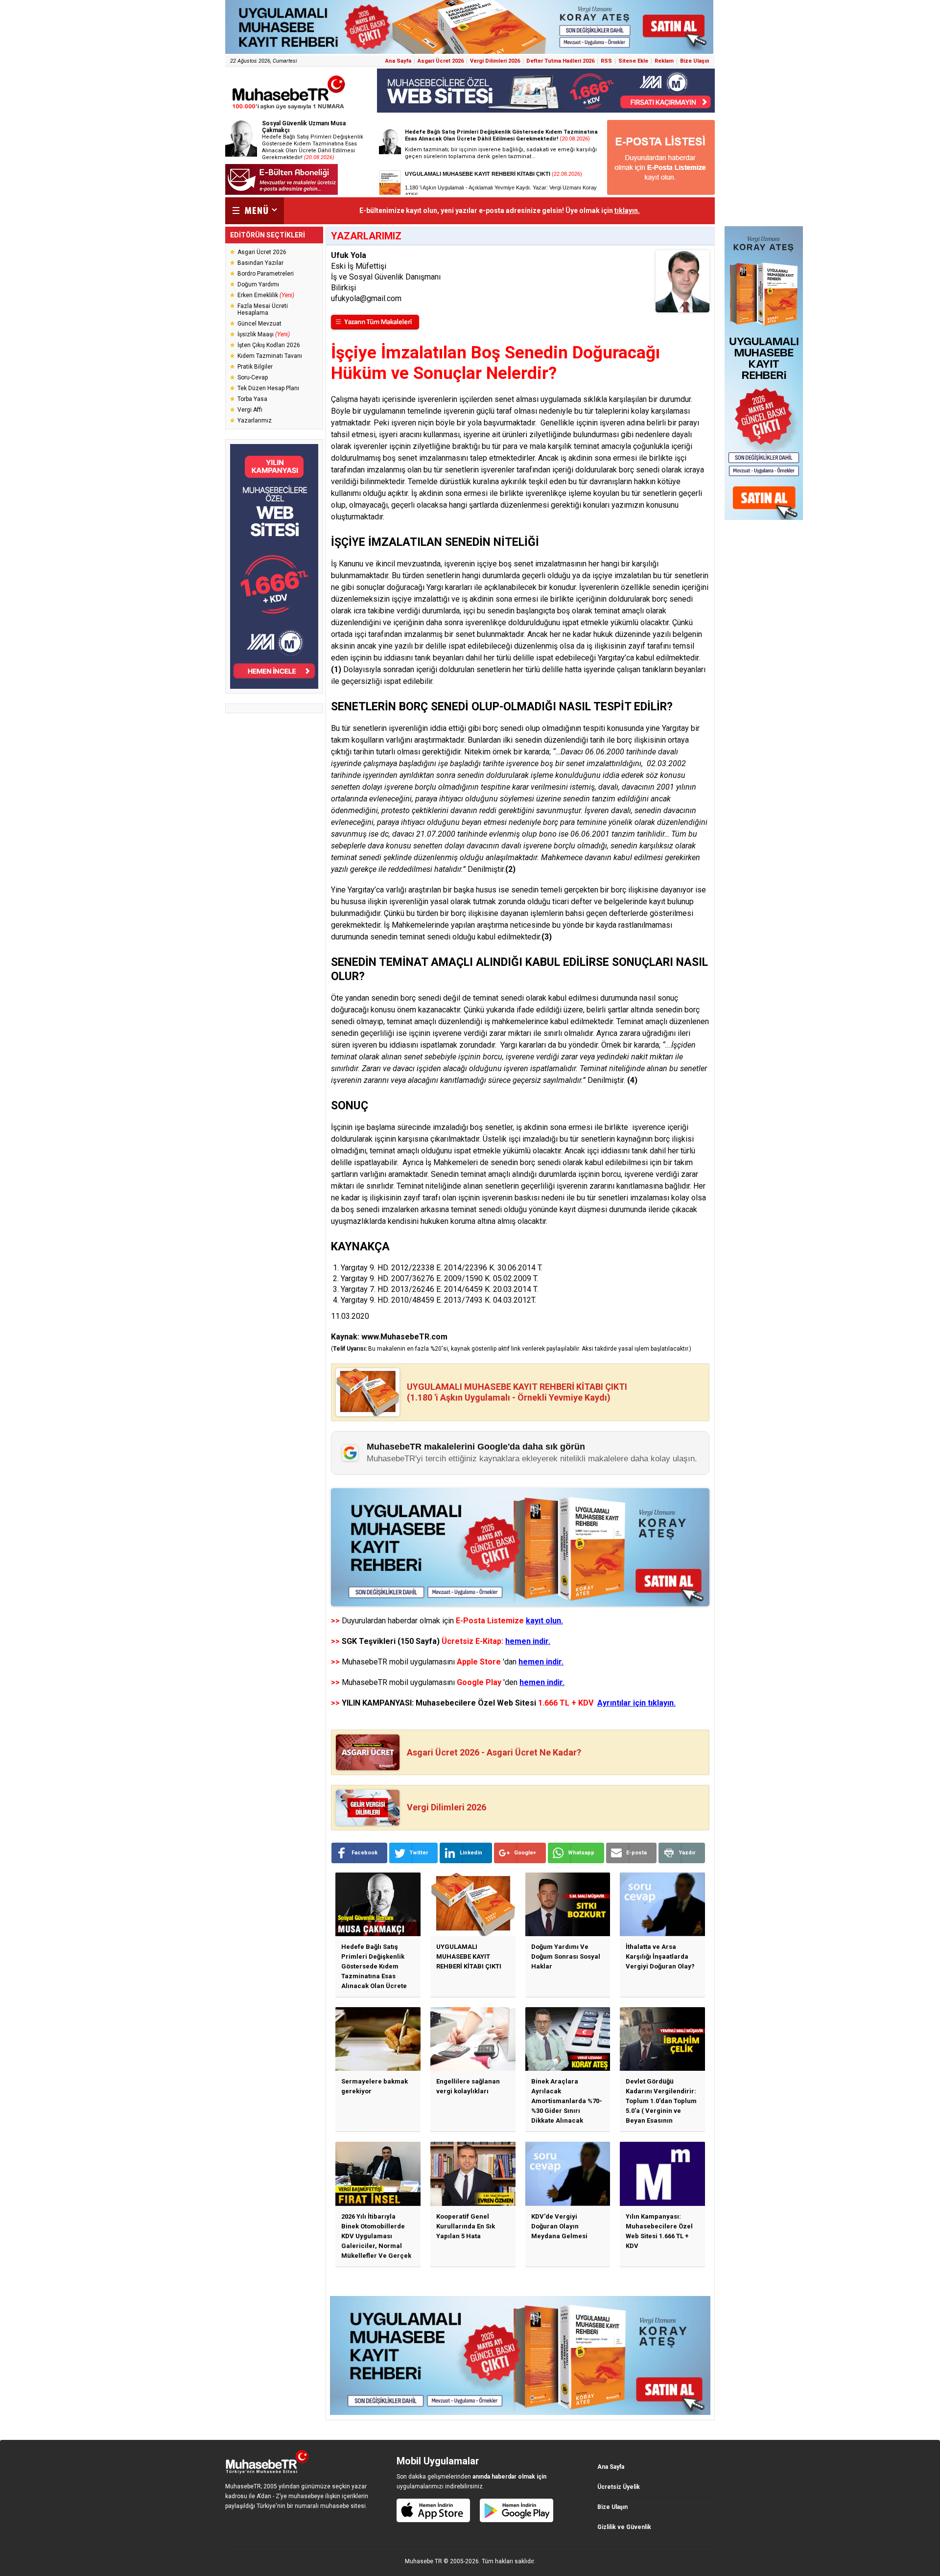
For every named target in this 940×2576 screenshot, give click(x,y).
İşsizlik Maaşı (264, 334)
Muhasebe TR (423, 2561)
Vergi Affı (250, 410)
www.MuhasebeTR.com (404, 1337)
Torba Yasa (252, 399)
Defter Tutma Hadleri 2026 (560, 61)
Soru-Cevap (253, 377)
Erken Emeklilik (266, 295)
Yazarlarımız (255, 421)
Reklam (664, 61)
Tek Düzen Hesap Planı (268, 388)
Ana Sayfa (398, 61)
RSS (606, 61)
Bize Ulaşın (695, 61)
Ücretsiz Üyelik (619, 2487)
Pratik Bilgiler (255, 367)
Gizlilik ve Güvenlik (624, 2527)
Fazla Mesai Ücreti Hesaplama (263, 309)
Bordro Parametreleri (266, 274)
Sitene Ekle (633, 61)
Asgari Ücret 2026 (441, 61)
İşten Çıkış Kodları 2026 (269, 345)
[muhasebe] (289, 109)
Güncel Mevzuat (259, 324)
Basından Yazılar (260, 263)
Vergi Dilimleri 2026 (495, 61)
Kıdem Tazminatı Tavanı (270, 356)
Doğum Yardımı (258, 284)
